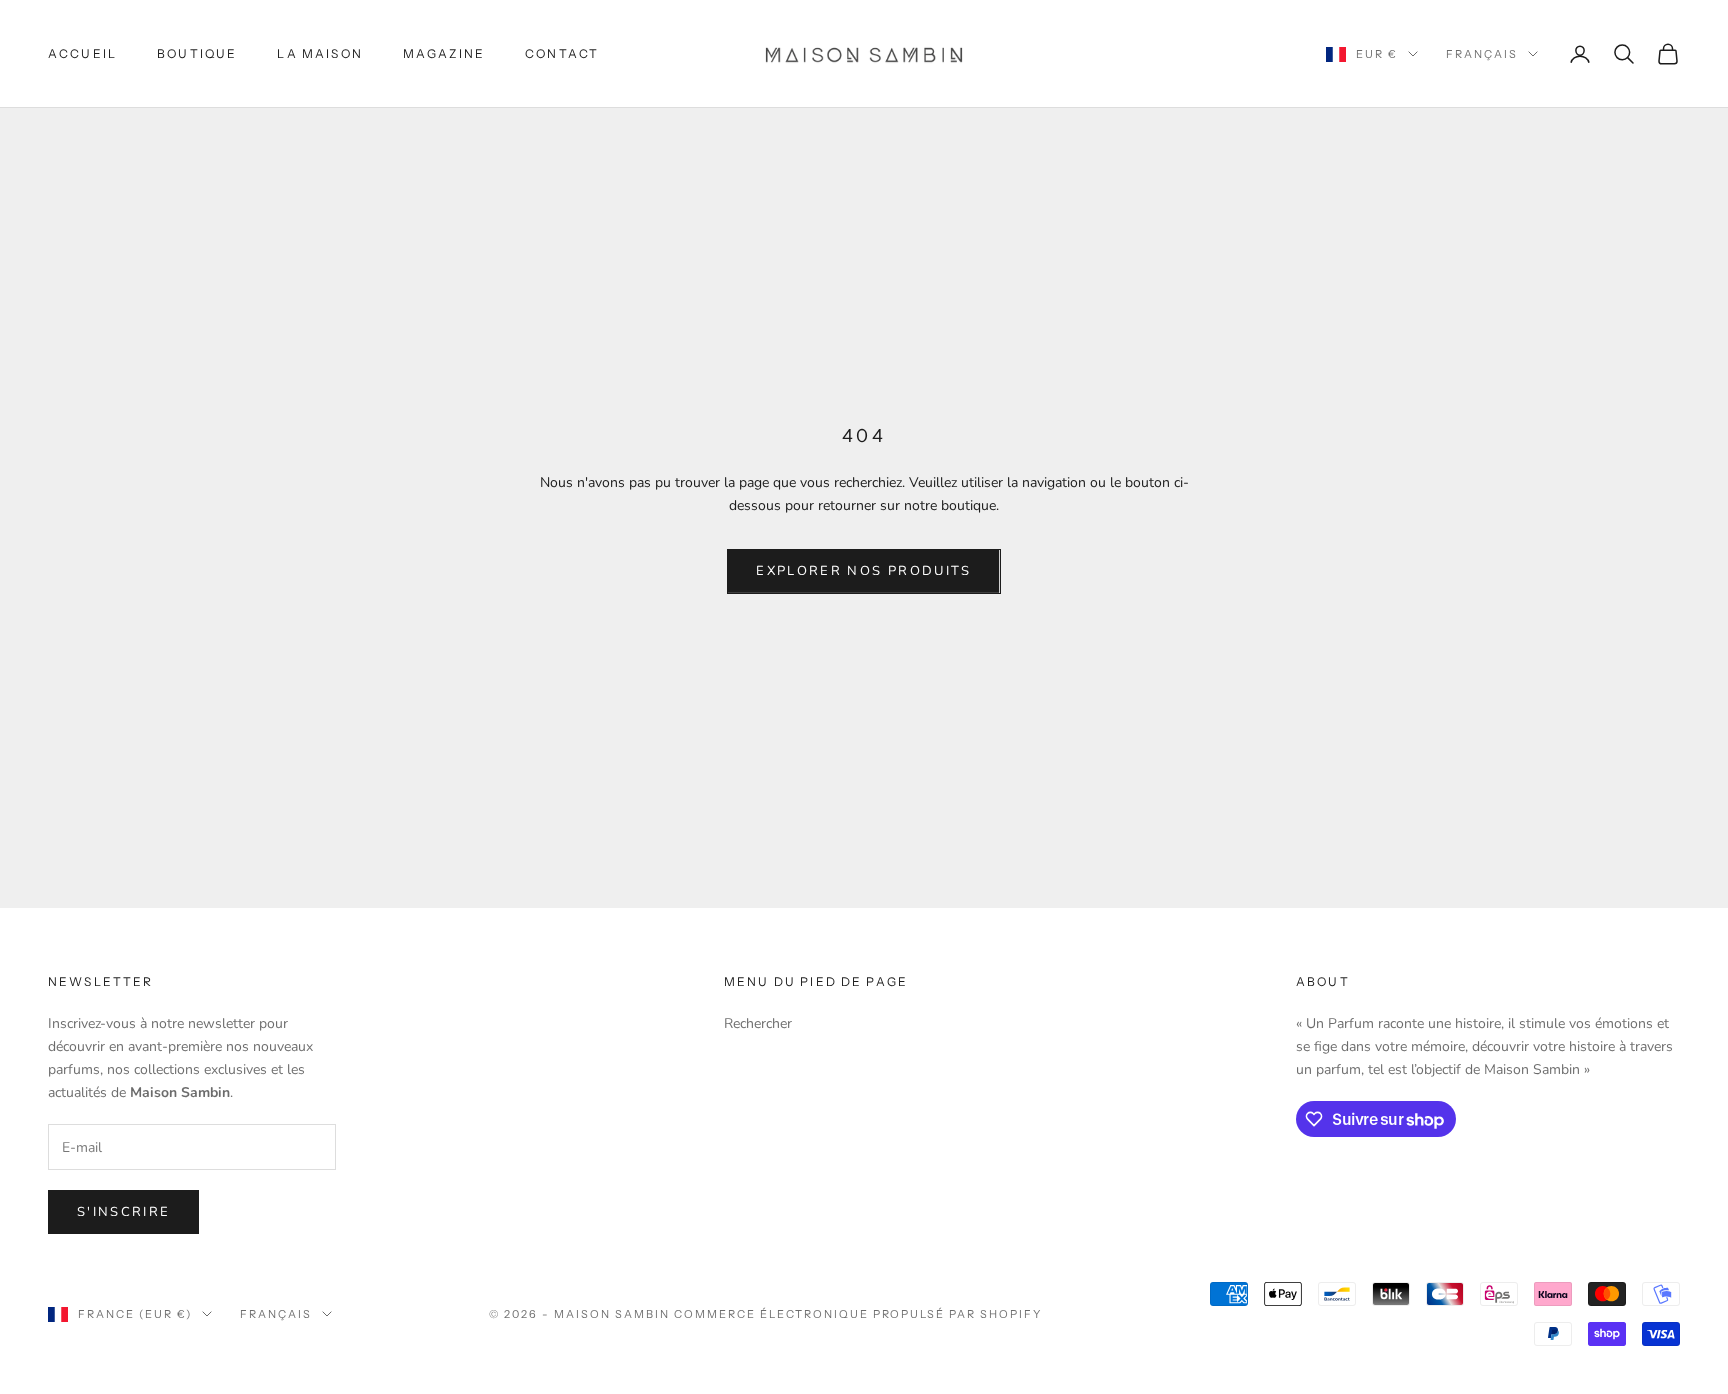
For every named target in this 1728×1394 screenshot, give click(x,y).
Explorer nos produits (863, 571)
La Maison (319, 53)
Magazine (444, 53)
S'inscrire (123, 1212)
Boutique (197, 53)
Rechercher (758, 1023)
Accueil (82, 53)
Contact (562, 53)
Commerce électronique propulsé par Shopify (858, 1314)
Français (1482, 54)
